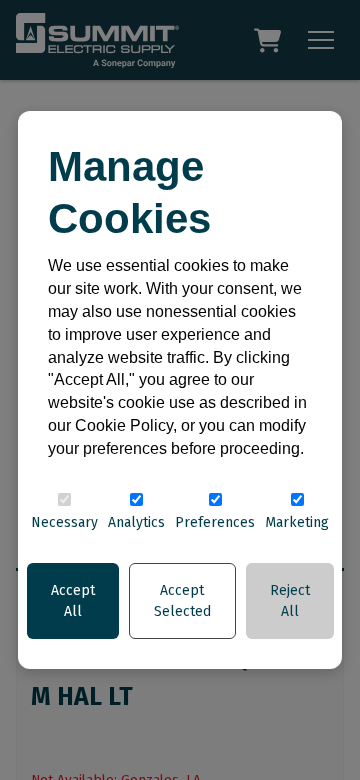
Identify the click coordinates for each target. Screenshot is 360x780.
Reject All (290, 601)
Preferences (215, 522)
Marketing (297, 522)
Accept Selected (182, 601)
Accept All (73, 601)
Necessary (64, 522)
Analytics (136, 522)
